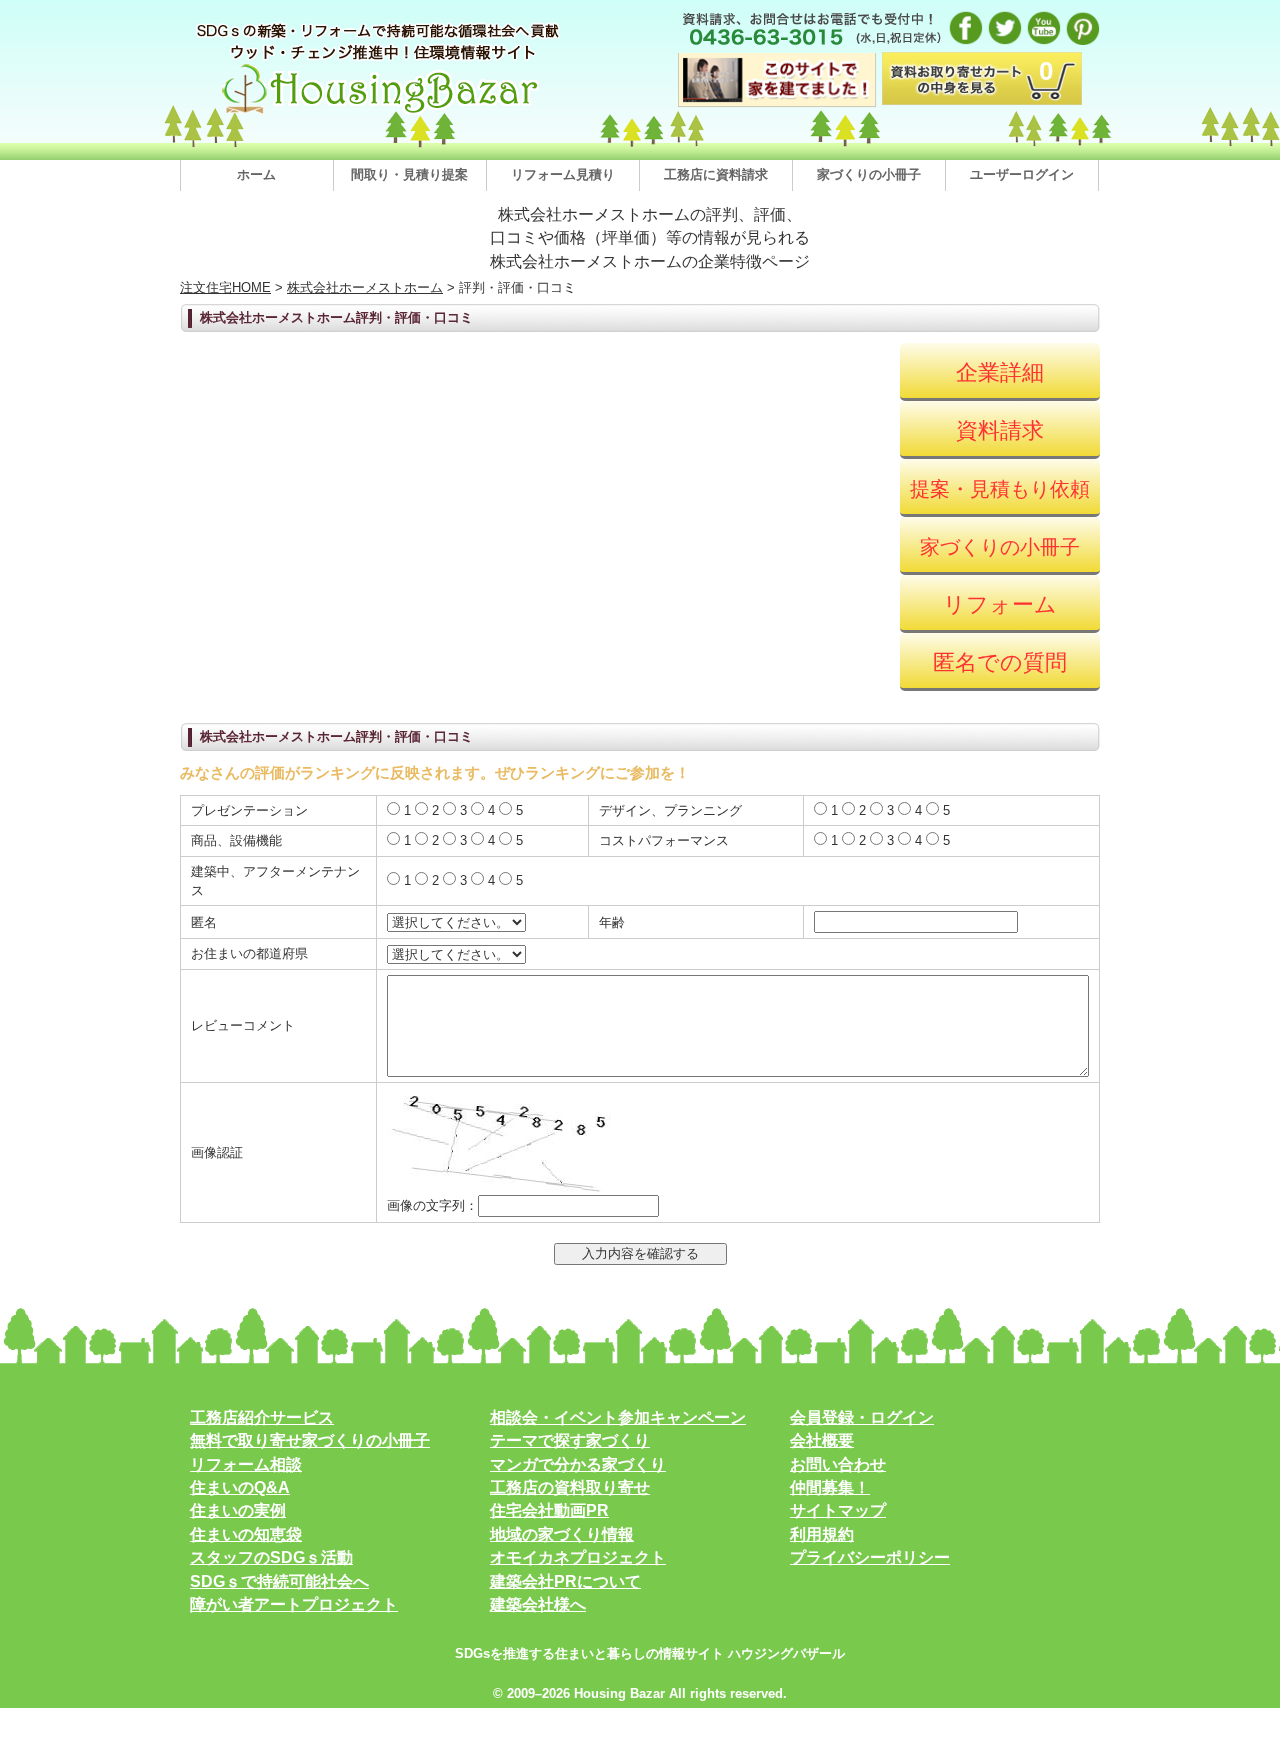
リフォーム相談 (246, 1464)
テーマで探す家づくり (570, 1440)
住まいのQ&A (240, 1487)
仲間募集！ (830, 1487)
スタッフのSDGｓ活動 (271, 1557)
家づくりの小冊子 (869, 174)
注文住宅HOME (225, 287)
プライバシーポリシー (870, 1557)
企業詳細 (1000, 372)
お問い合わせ (838, 1464)
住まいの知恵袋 (246, 1534)
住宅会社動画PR (549, 1510)
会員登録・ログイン (862, 1417)
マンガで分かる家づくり (578, 1464)
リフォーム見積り (563, 174)
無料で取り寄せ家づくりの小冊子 (310, 1440)
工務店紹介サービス (262, 1417)
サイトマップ (838, 1510)
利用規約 (822, 1534)
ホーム (256, 174)
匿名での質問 (1000, 662)
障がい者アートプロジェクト (294, 1604)
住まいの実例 (238, 1510)
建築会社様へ (538, 1604)
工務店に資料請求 (716, 174)
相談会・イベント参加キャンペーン (618, 1417)
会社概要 (822, 1440)
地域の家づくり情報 (562, 1534)
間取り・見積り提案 (409, 174)
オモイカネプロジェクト (578, 1557)
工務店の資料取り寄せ (570, 1487)
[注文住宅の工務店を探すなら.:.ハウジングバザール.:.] (380, 113)
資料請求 (1000, 430)
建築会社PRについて (565, 1581)
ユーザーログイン (1022, 174)
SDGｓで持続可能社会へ (279, 1581)
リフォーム (1000, 604)
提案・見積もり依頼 (1000, 489)
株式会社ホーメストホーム (365, 287)
